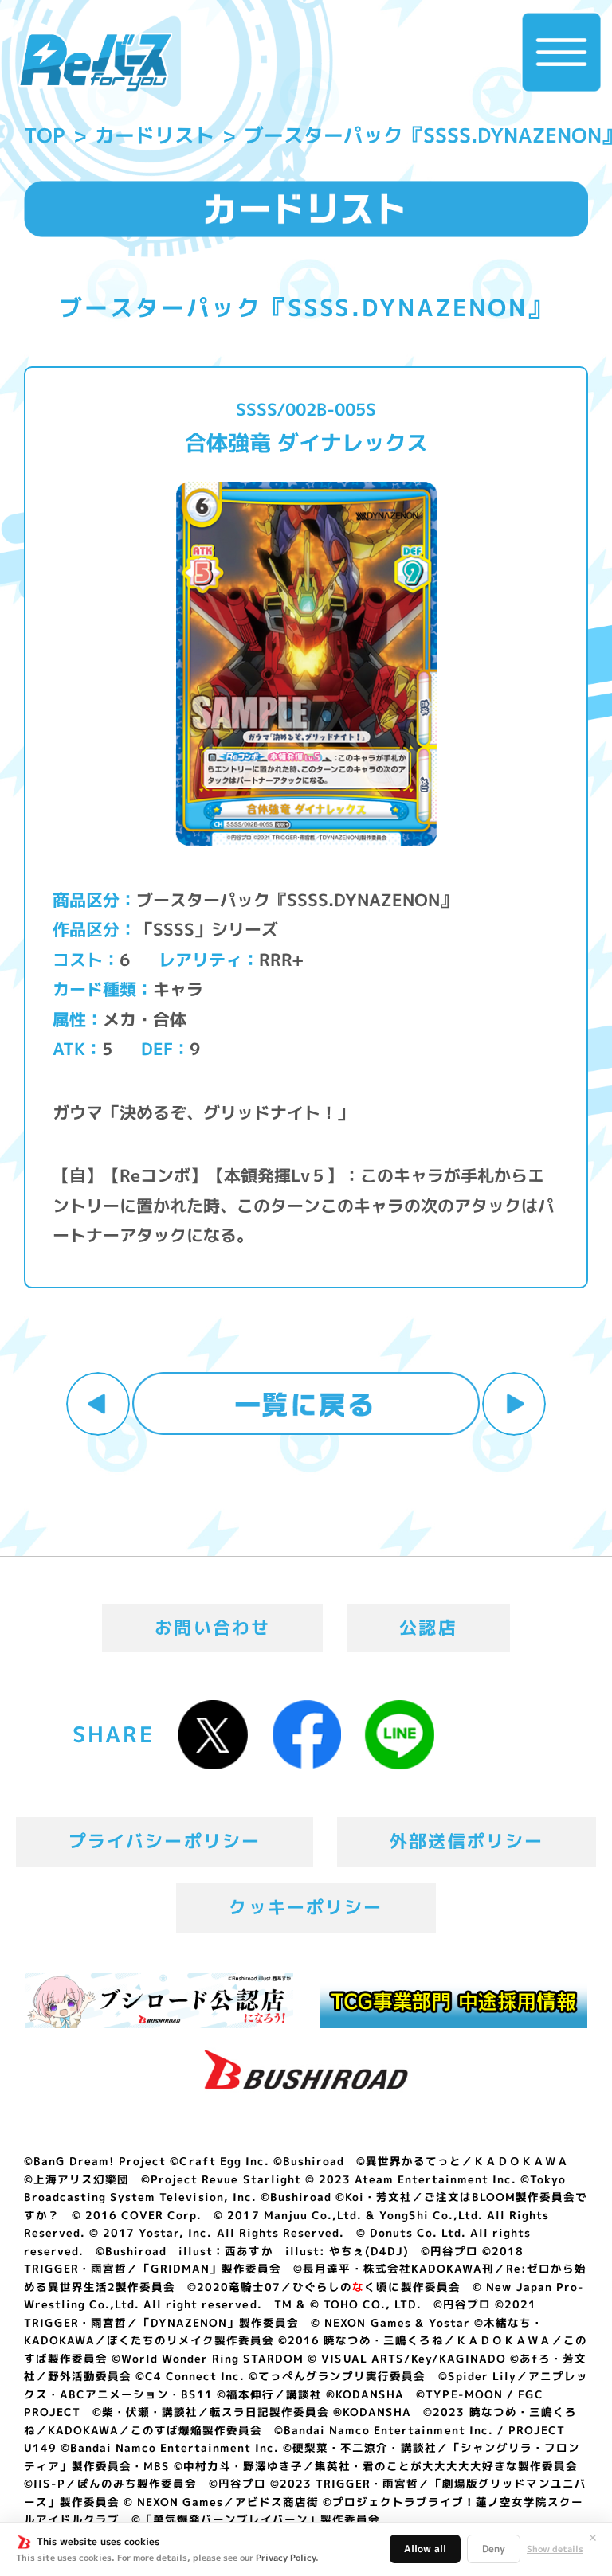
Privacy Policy (286, 2558)
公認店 (428, 1628)
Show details (555, 2549)
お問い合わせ (212, 1628)
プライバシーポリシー (165, 1841)
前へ (98, 1404)
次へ (514, 1404)
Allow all (425, 2549)
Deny (494, 2549)
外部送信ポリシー (467, 1841)
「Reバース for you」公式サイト (95, 62)
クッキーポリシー (306, 1907)
